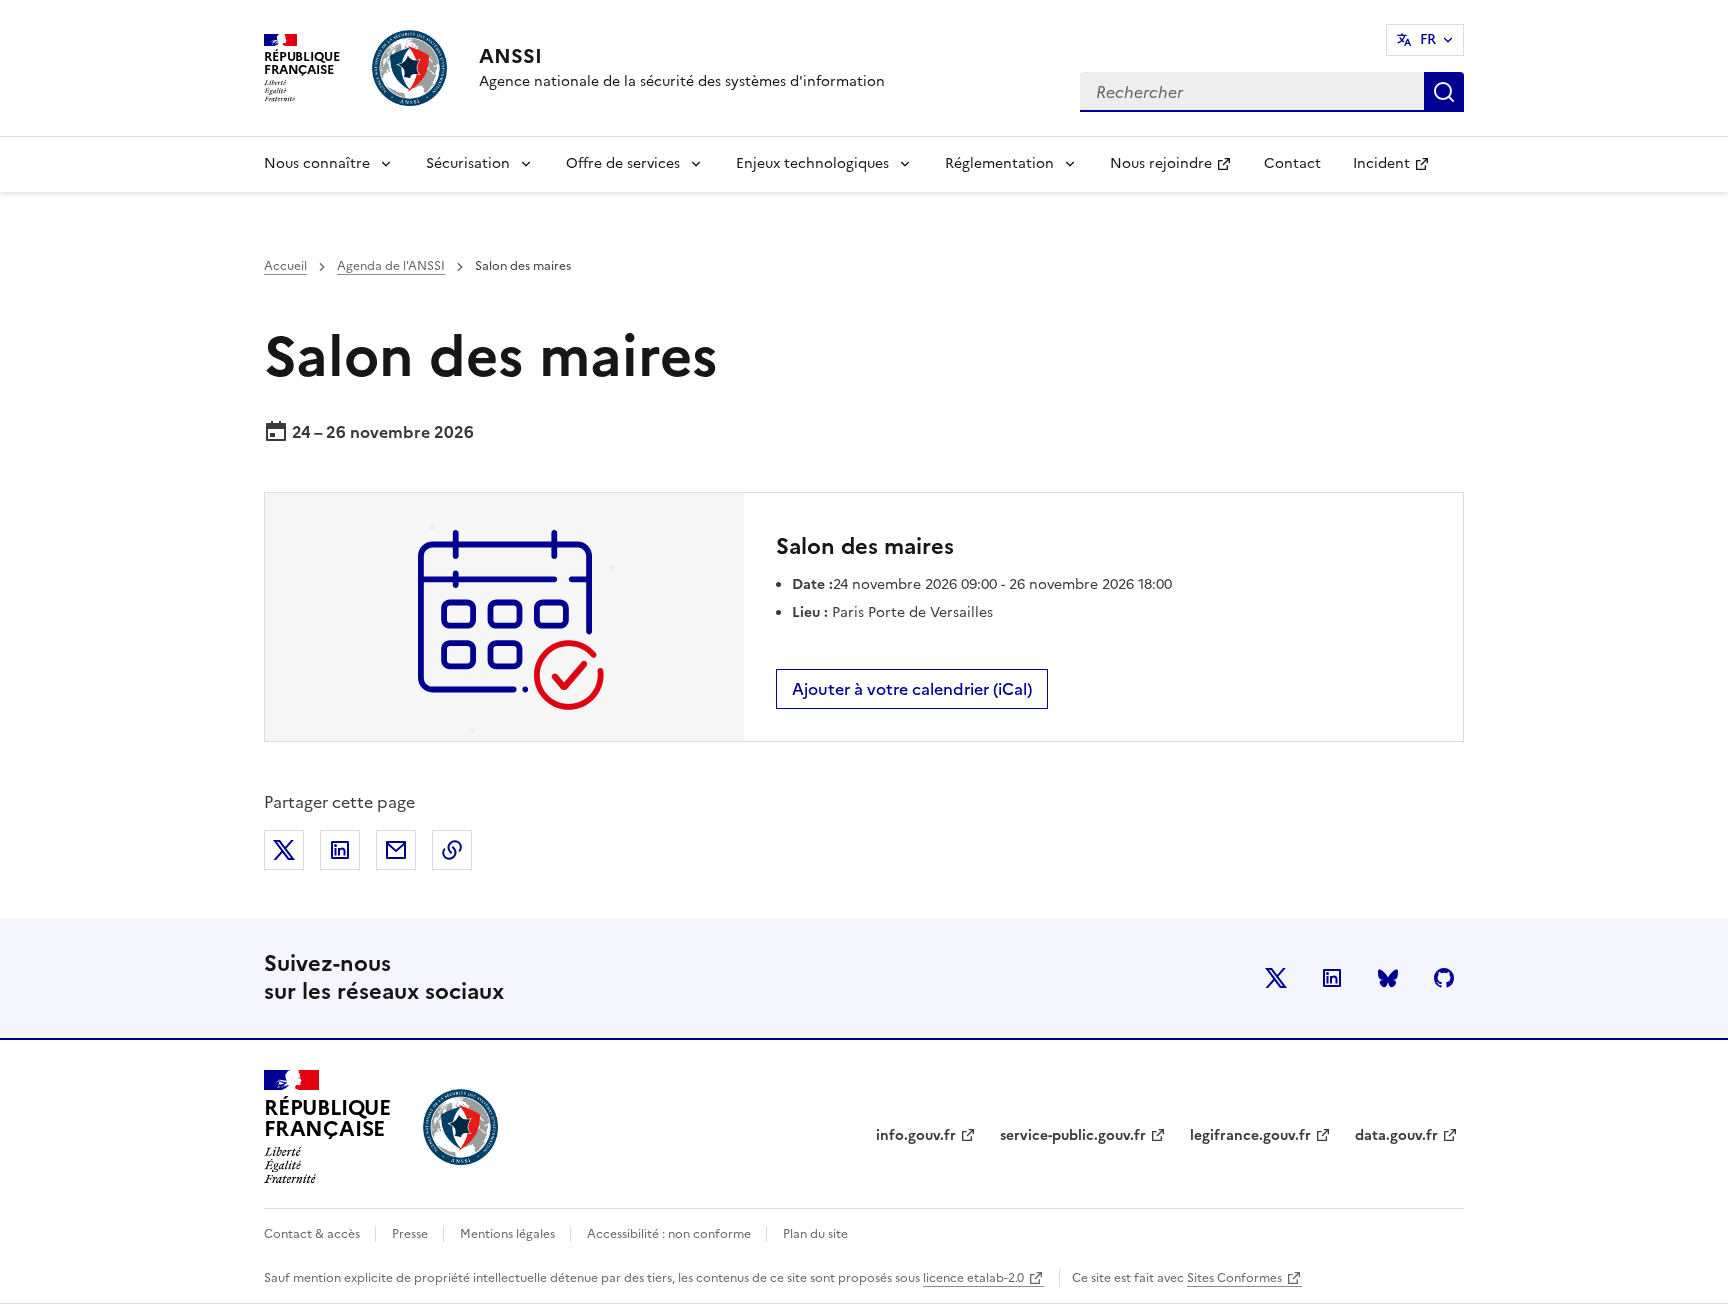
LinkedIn (1332, 978)
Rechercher (1444, 92)
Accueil (285, 266)
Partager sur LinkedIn (340, 850)
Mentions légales (509, 1234)
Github (1444, 978)
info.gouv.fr (916, 1135)
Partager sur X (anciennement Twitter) (284, 850)
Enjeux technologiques (812, 163)
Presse (411, 1234)
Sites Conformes (1234, 1278)
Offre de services (623, 163)
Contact (1292, 163)
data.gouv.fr (1396, 1135)
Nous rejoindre (1178, 169)
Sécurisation (468, 163)
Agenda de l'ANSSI (391, 266)
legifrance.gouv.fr (1250, 1135)
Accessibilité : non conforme (670, 1234)
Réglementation (999, 163)
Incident (1399, 169)
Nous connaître (317, 163)
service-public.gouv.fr (1073, 1135)
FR (1428, 39)
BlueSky (1388, 978)
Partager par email (396, 850)
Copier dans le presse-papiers (452, 850)
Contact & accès (313, 1234)
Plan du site (815, 1234)
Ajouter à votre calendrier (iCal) (912, 689)
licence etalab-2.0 (973, 1278)
